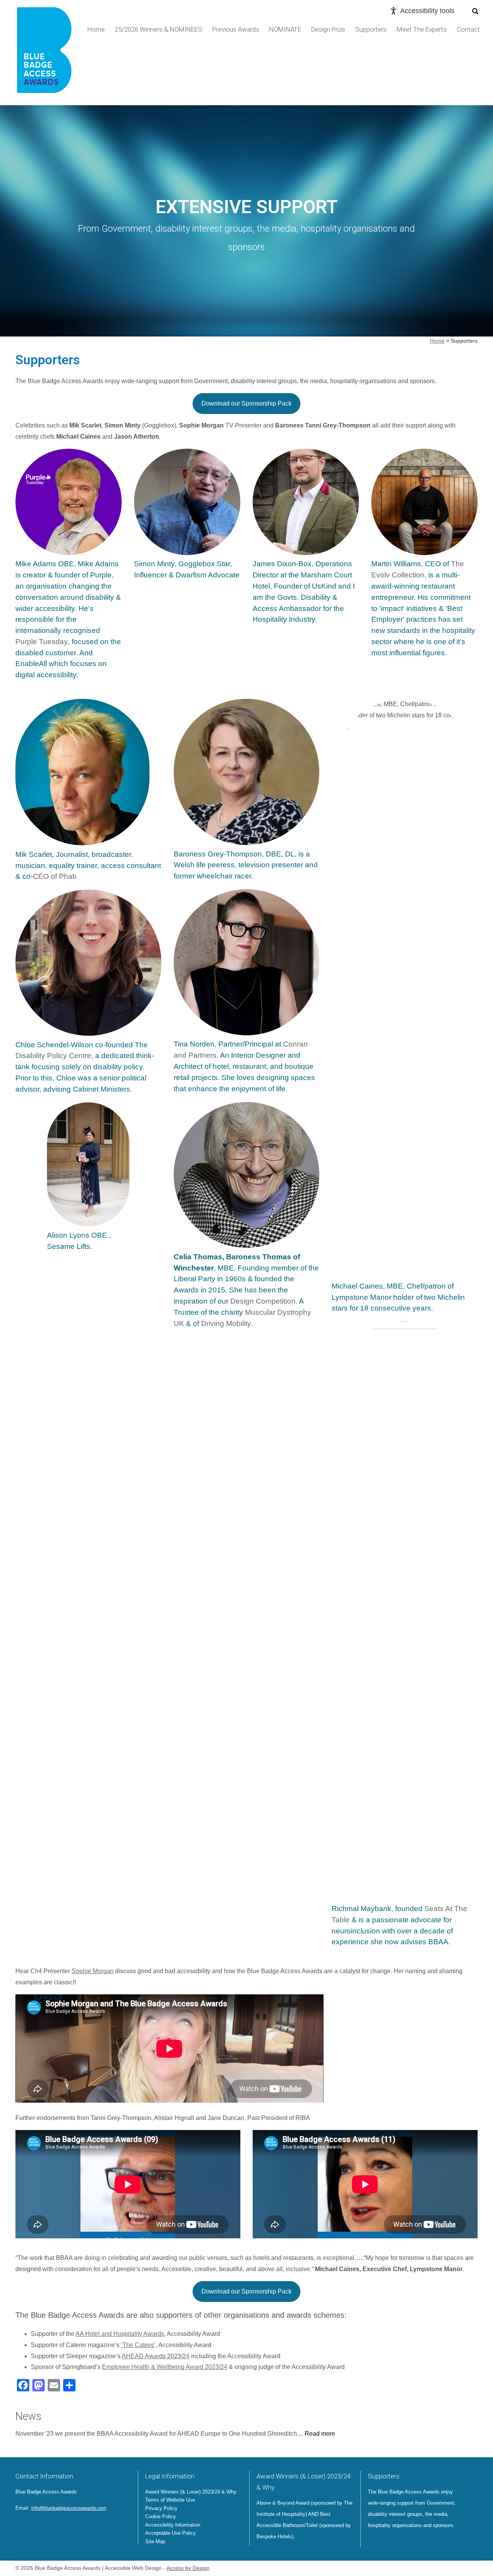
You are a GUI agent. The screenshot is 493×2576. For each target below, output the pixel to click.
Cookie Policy (161, 2516)
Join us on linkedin (42, 2526)
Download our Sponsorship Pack (246, 403)
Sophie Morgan (93, 1971)
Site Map (155, 2542)
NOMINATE (285, 29)
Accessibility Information (173, 2525)
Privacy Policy (161, 2508)
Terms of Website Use (170, 2500)
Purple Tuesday (42, 642)
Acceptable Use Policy (171, 2533)
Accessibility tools (427, 11)
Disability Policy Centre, (54, 1056)
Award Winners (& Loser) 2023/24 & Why (191, 2492)
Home (96, 29)
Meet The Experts (422, 29)
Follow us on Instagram (53, 2526)
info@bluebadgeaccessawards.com (69, 2508)
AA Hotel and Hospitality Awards (120, 2334)
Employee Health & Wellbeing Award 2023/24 (165, 2367)
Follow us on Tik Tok (75, 2526)
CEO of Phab (55, 876)
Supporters (371, 29)
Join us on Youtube (64, 2526)
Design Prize (328, 29)
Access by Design (188, 2568)
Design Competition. (264, 1301)
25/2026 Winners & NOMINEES (158, 29)
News (29, 2416)
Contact (468, 29)
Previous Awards (236, 29)
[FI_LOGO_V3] (44, 53)
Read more (320, 2434)
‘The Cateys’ (138, 2345)
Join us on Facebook (32, 2526)
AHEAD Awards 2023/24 (156, 2356)
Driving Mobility (226, 1323)
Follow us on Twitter (22, 2526)
